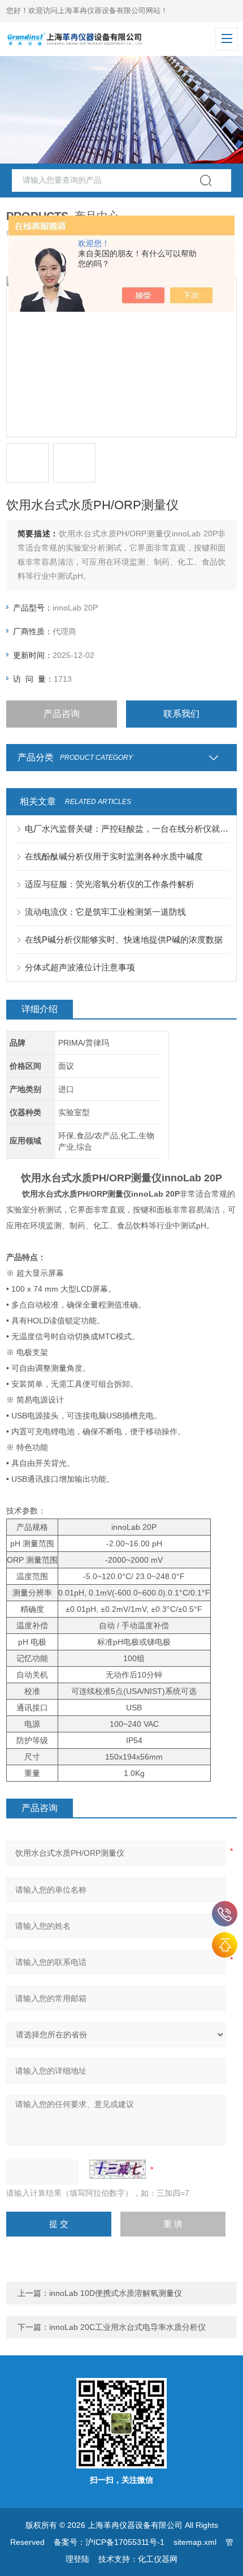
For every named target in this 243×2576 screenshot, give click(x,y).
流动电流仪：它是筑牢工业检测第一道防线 (105, 912)
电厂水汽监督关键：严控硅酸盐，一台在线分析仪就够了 (127, 829)
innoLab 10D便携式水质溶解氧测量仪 (116, 2293)
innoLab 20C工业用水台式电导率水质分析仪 (127, 2327)
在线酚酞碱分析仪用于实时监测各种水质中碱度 (114, 856)
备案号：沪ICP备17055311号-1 (109, 2542)
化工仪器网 (158, 2559)
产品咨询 (62, 714)
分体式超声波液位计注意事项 (80, 967)
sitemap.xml (195, 2542)
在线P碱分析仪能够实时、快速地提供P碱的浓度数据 (124, 939)
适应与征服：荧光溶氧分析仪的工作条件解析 (110, 884)
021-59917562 (225, 1914)
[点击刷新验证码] (118, 2169)
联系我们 (181, 714)
